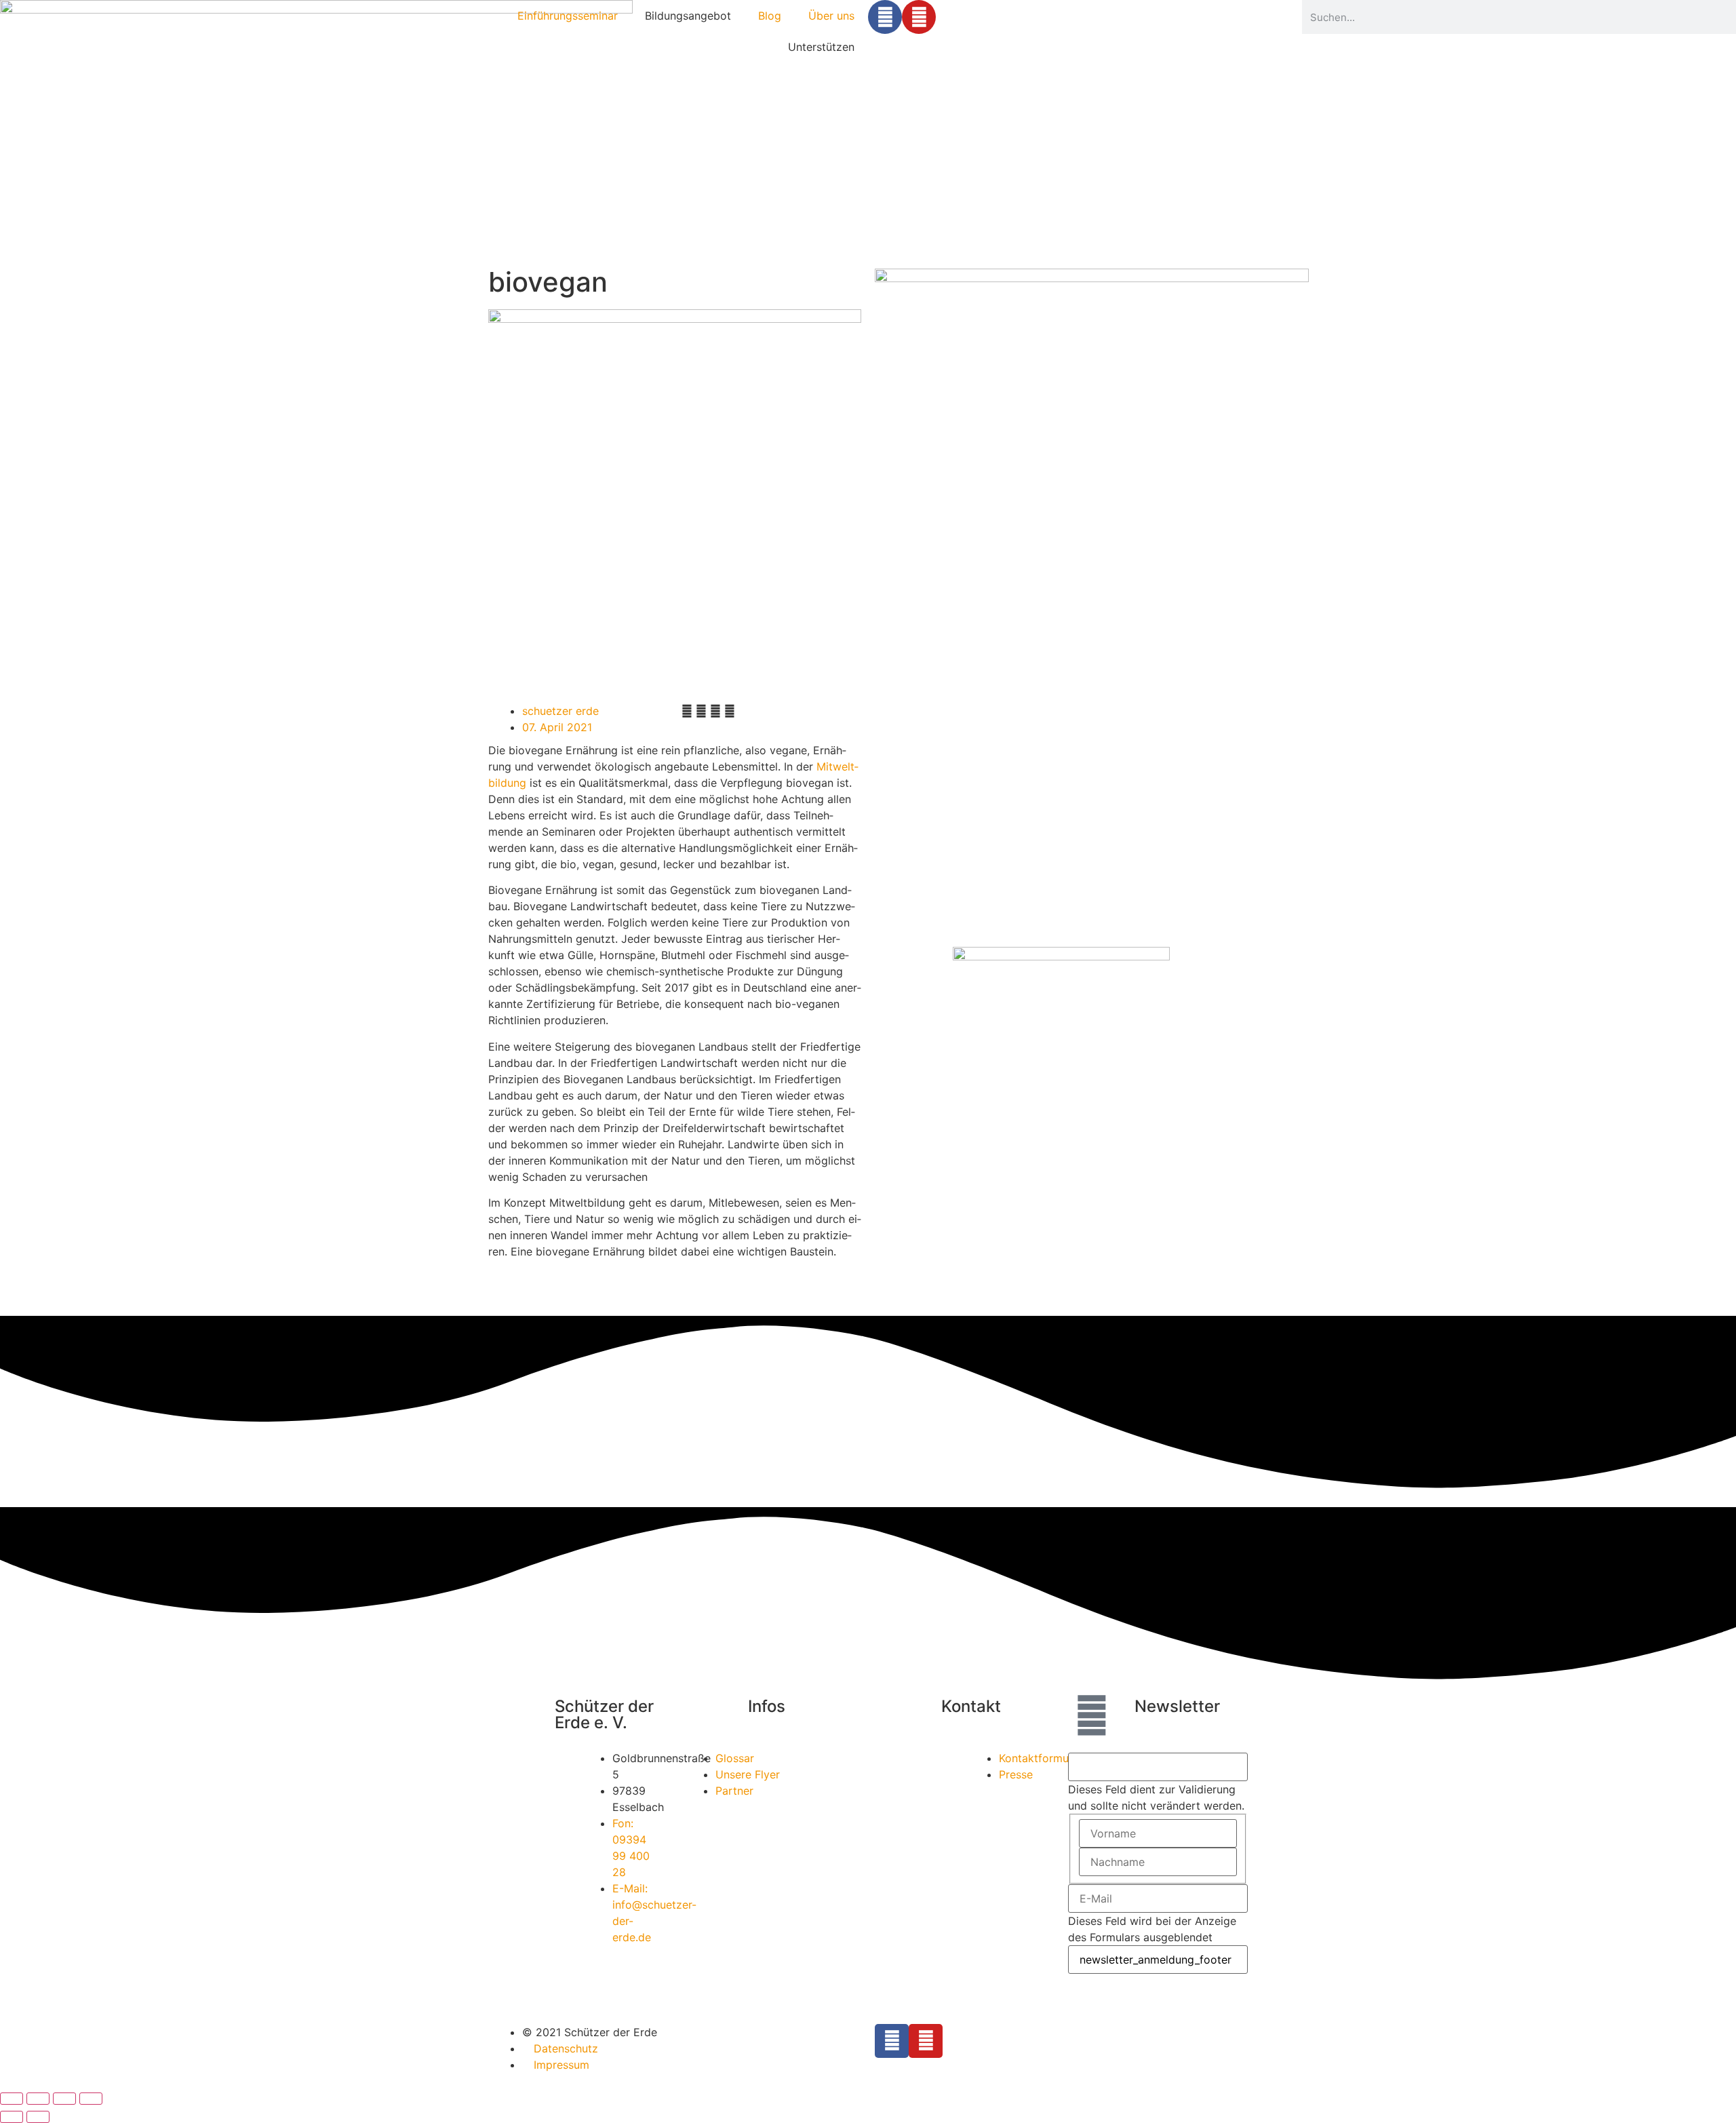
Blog (770, 16)
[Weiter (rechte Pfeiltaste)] (38, 2117)
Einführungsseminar (568, 16)
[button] (687, 711)
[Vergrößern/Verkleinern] (12, 2099)
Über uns (831, 16)
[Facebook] (885, 17)
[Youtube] (919, 17)
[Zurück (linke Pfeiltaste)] (12, 2117)
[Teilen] (64, 2099)
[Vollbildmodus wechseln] (38, 2099)
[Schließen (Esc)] (91, 2099)
